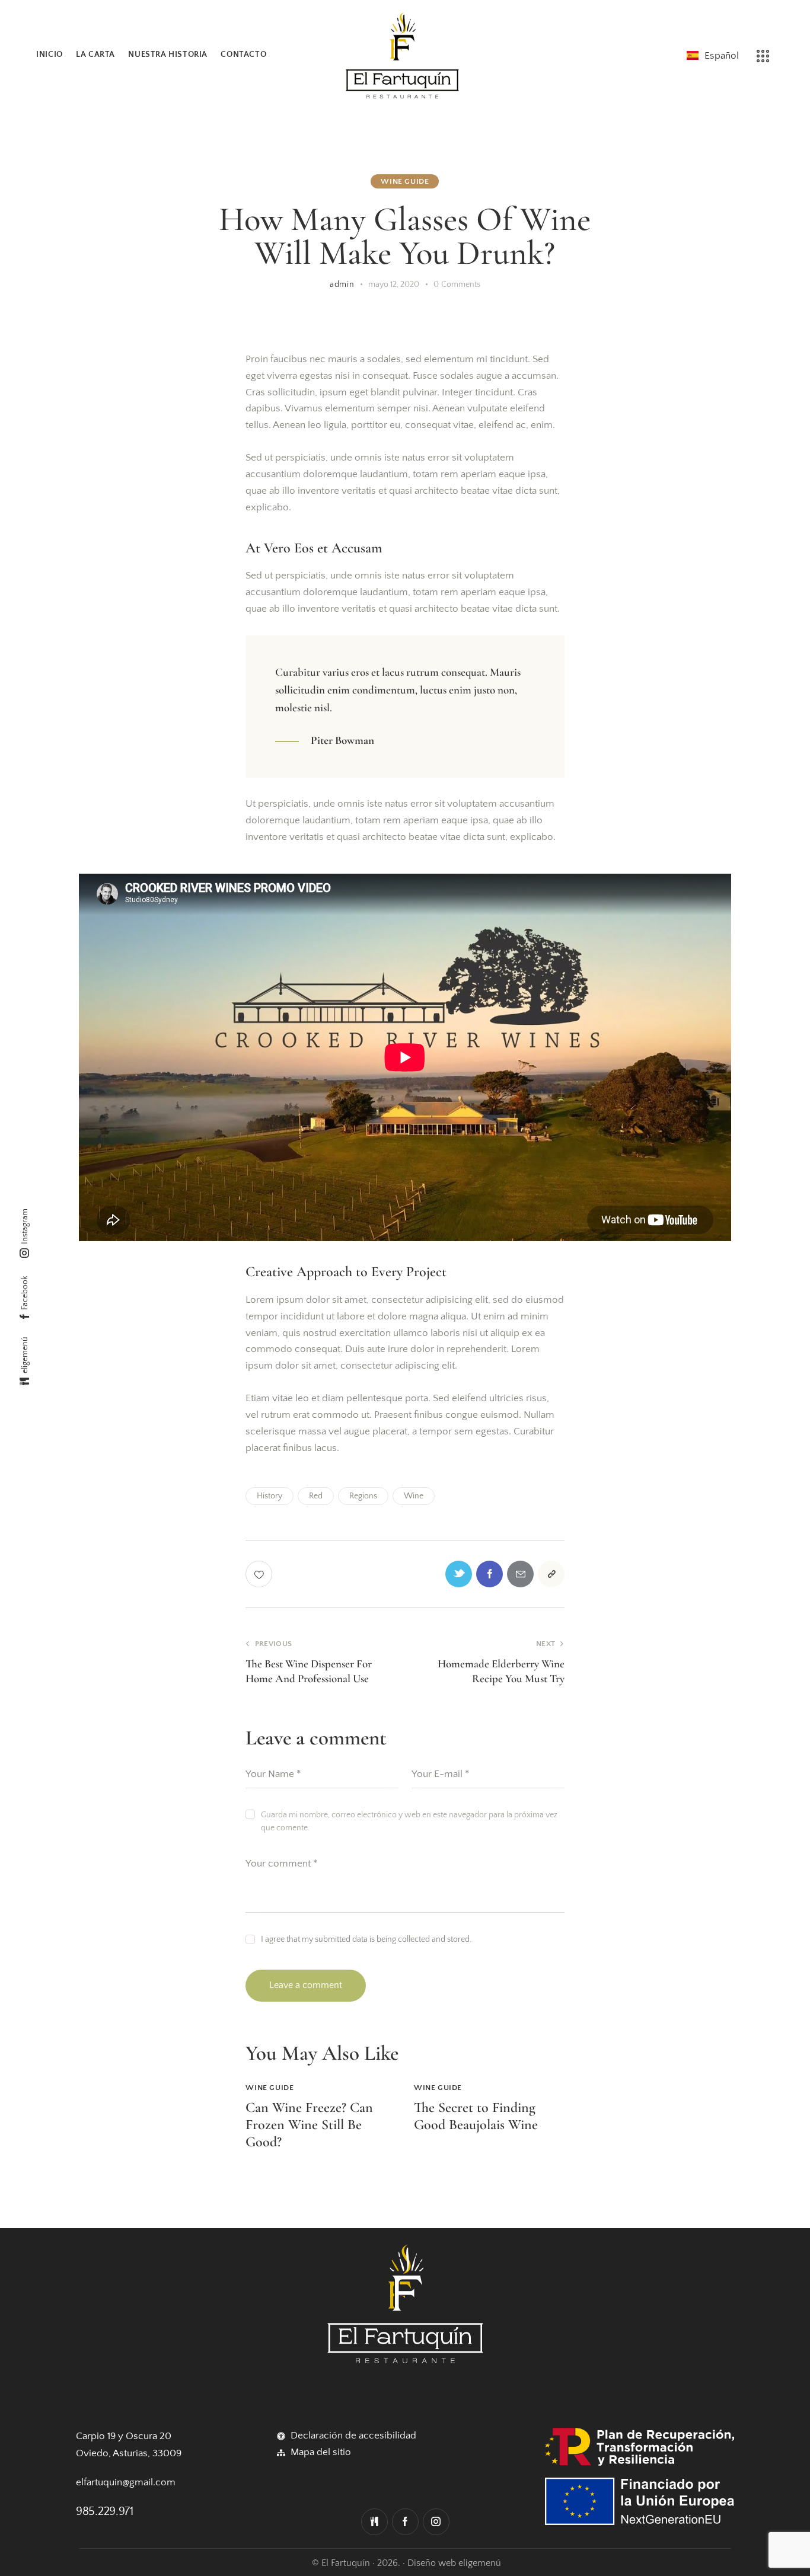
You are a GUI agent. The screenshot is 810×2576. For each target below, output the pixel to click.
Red (316, 1496)
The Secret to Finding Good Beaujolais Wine (476, 2116)
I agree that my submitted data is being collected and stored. (366, 1939)
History (270, 1496)
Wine (414, 1496)
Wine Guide (405, 181)
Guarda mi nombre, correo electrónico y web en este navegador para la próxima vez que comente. (409, 1821)
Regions (363, 1496)
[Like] (260, 1574)
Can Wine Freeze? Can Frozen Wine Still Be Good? (309, 2125)
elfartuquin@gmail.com (126, 2482)
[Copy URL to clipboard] (551, 1574)
